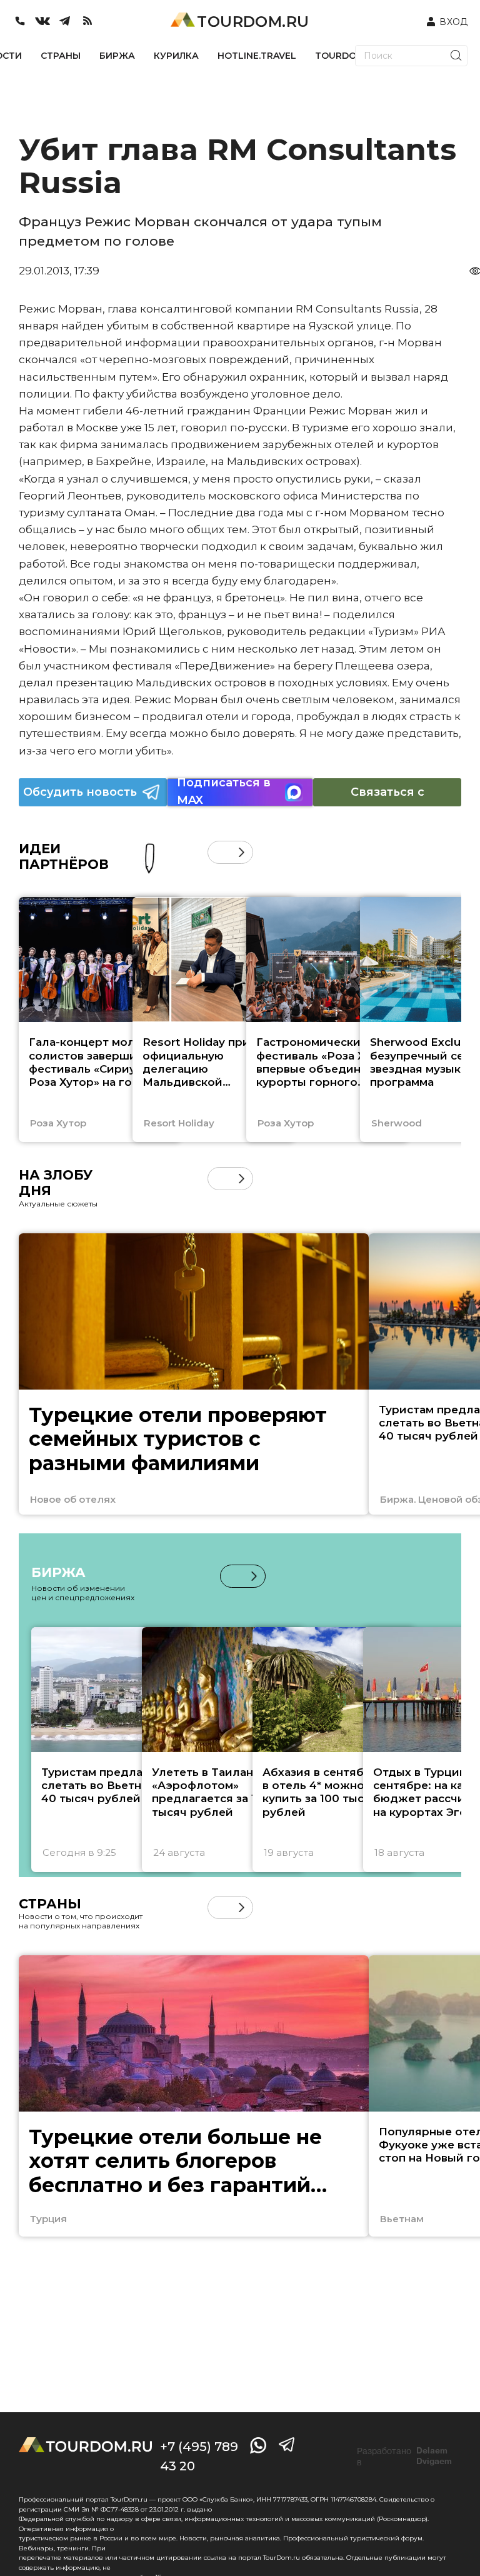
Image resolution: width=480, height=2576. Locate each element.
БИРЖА (117, 56)
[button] (219, 852)
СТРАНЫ (61, 56)
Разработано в (404, 2457)
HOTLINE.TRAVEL (257, 56)
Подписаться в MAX (224, 792)
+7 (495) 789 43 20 (199, 2456)
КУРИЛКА (176, 56)
